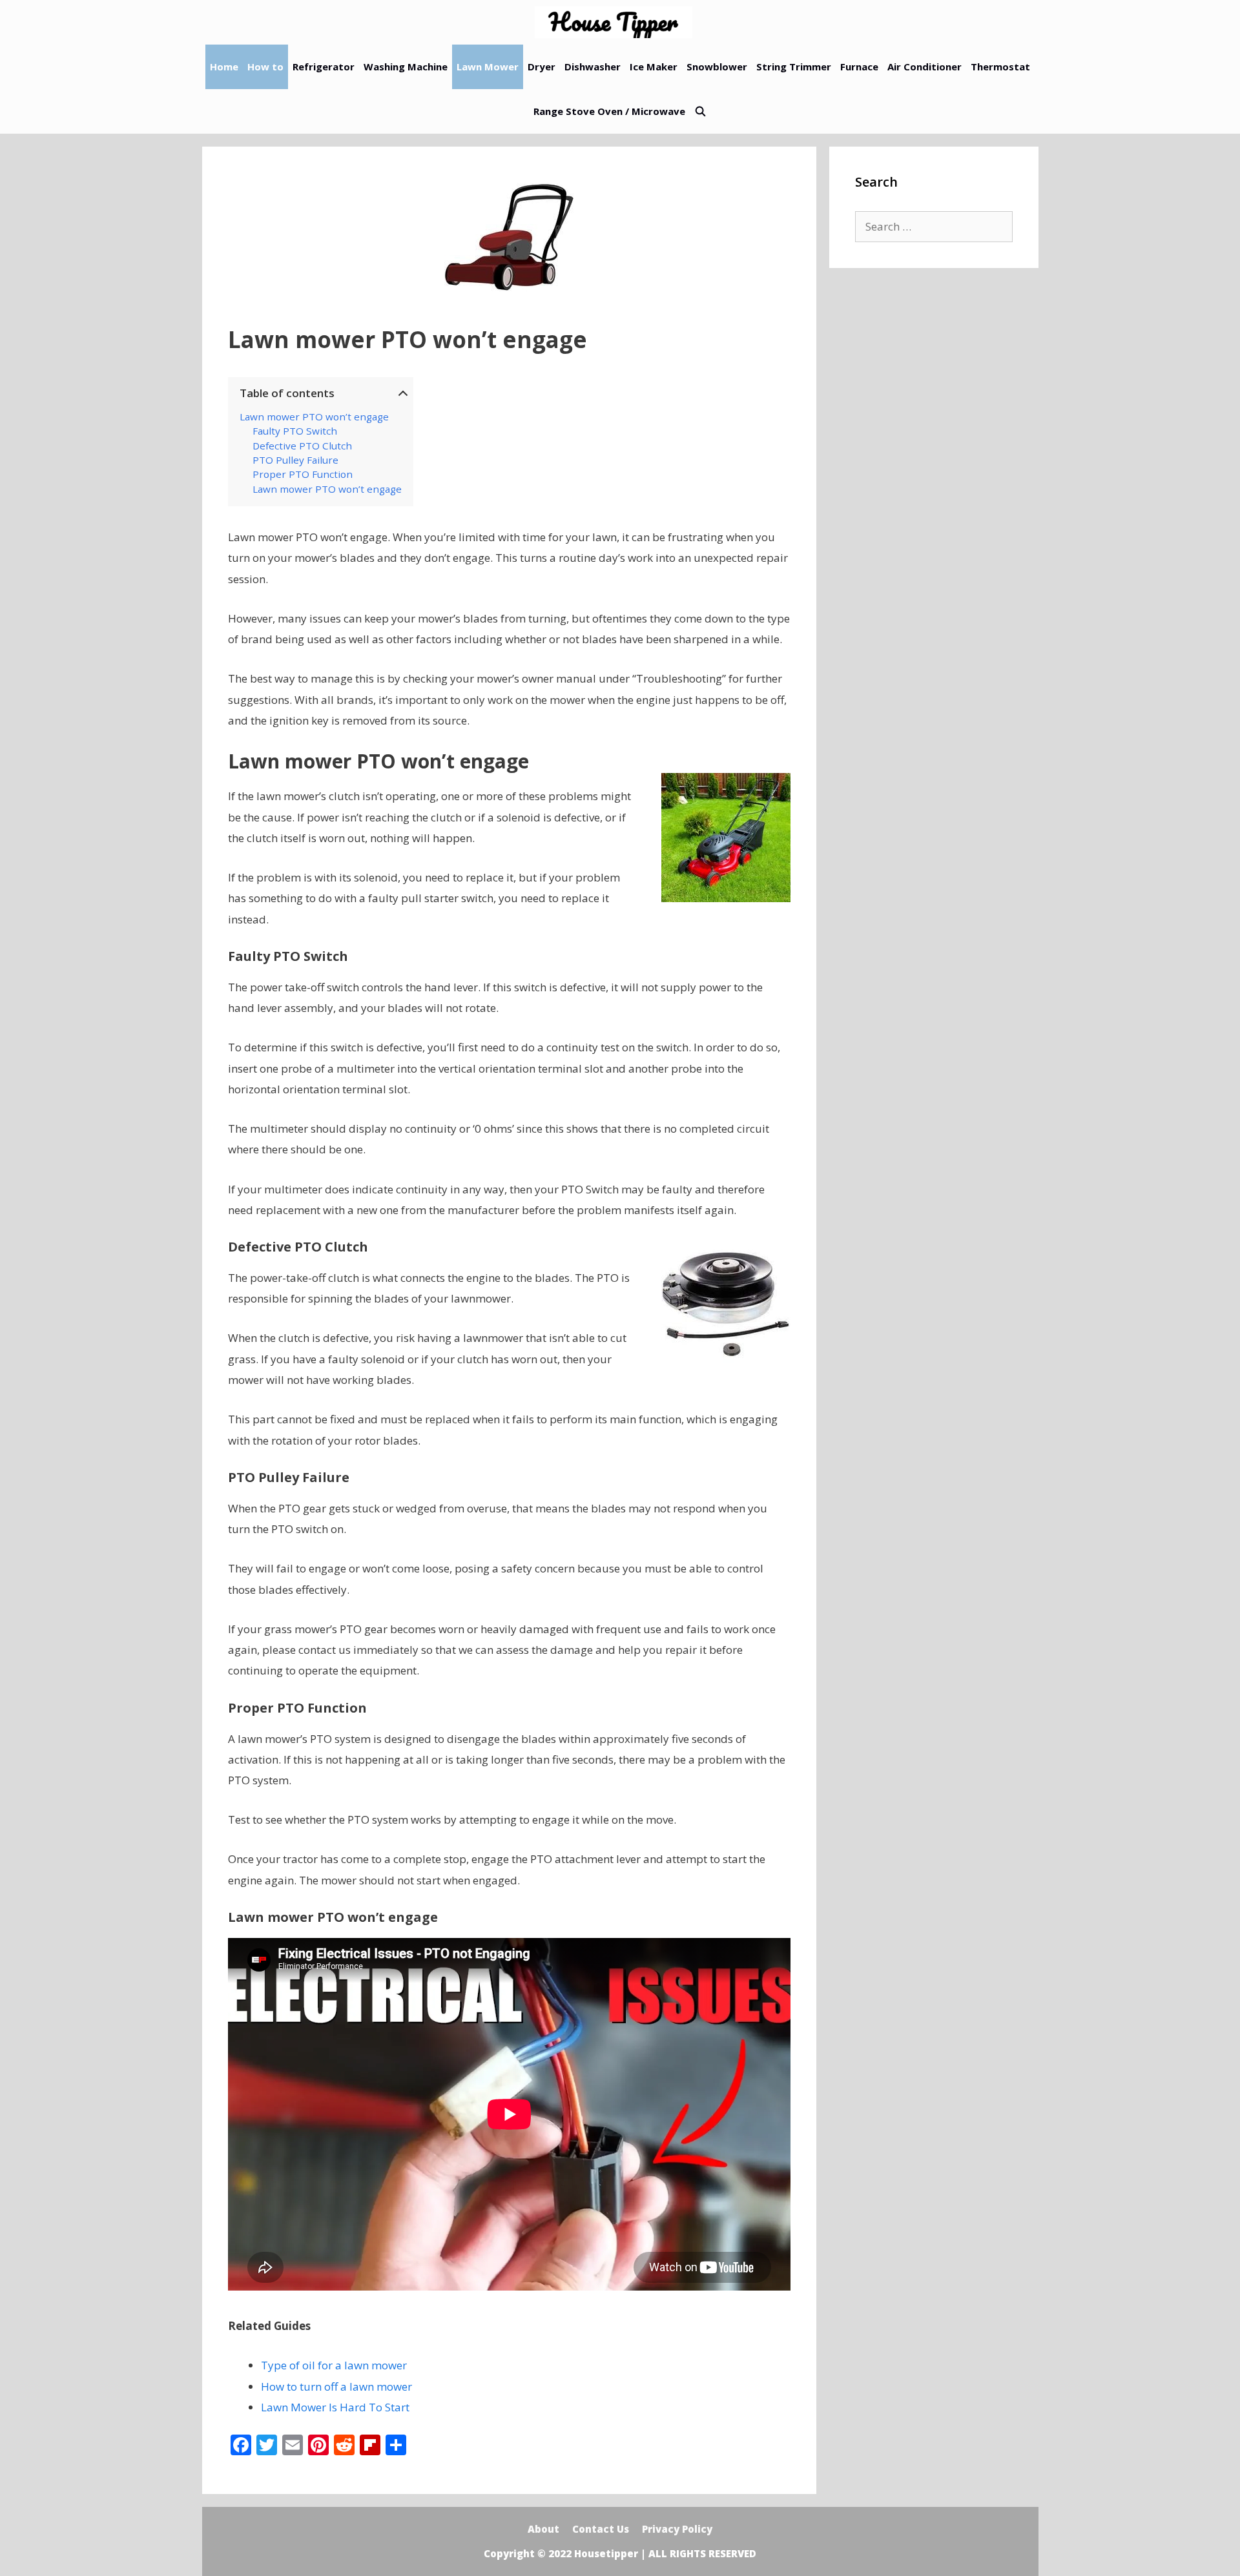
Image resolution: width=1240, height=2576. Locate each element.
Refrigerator (324, 67)
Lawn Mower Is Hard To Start (335, 2407)
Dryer (542, 67)
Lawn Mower (488, 67)
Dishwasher (593, 67)
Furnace (859, 67)
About (543, 2529)
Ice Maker (654, 67)
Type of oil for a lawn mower (334, 2365)
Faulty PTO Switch (295, 431)
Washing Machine (406, 67)
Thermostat (1000, 67)
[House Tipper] (617, 22)
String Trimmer (794, 67)
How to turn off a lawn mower (336, 2386)
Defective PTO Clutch (302, 446)
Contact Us (601, 2529)
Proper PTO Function (303, 474)
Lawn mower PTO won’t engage (314, 417)
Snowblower (717, 67)
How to (265, 67)
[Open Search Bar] (700, 111)
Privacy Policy (677, 2529)
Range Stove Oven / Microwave (609, 111)
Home (224, 67)
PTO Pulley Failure (295, 460)
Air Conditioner (925, 67)
